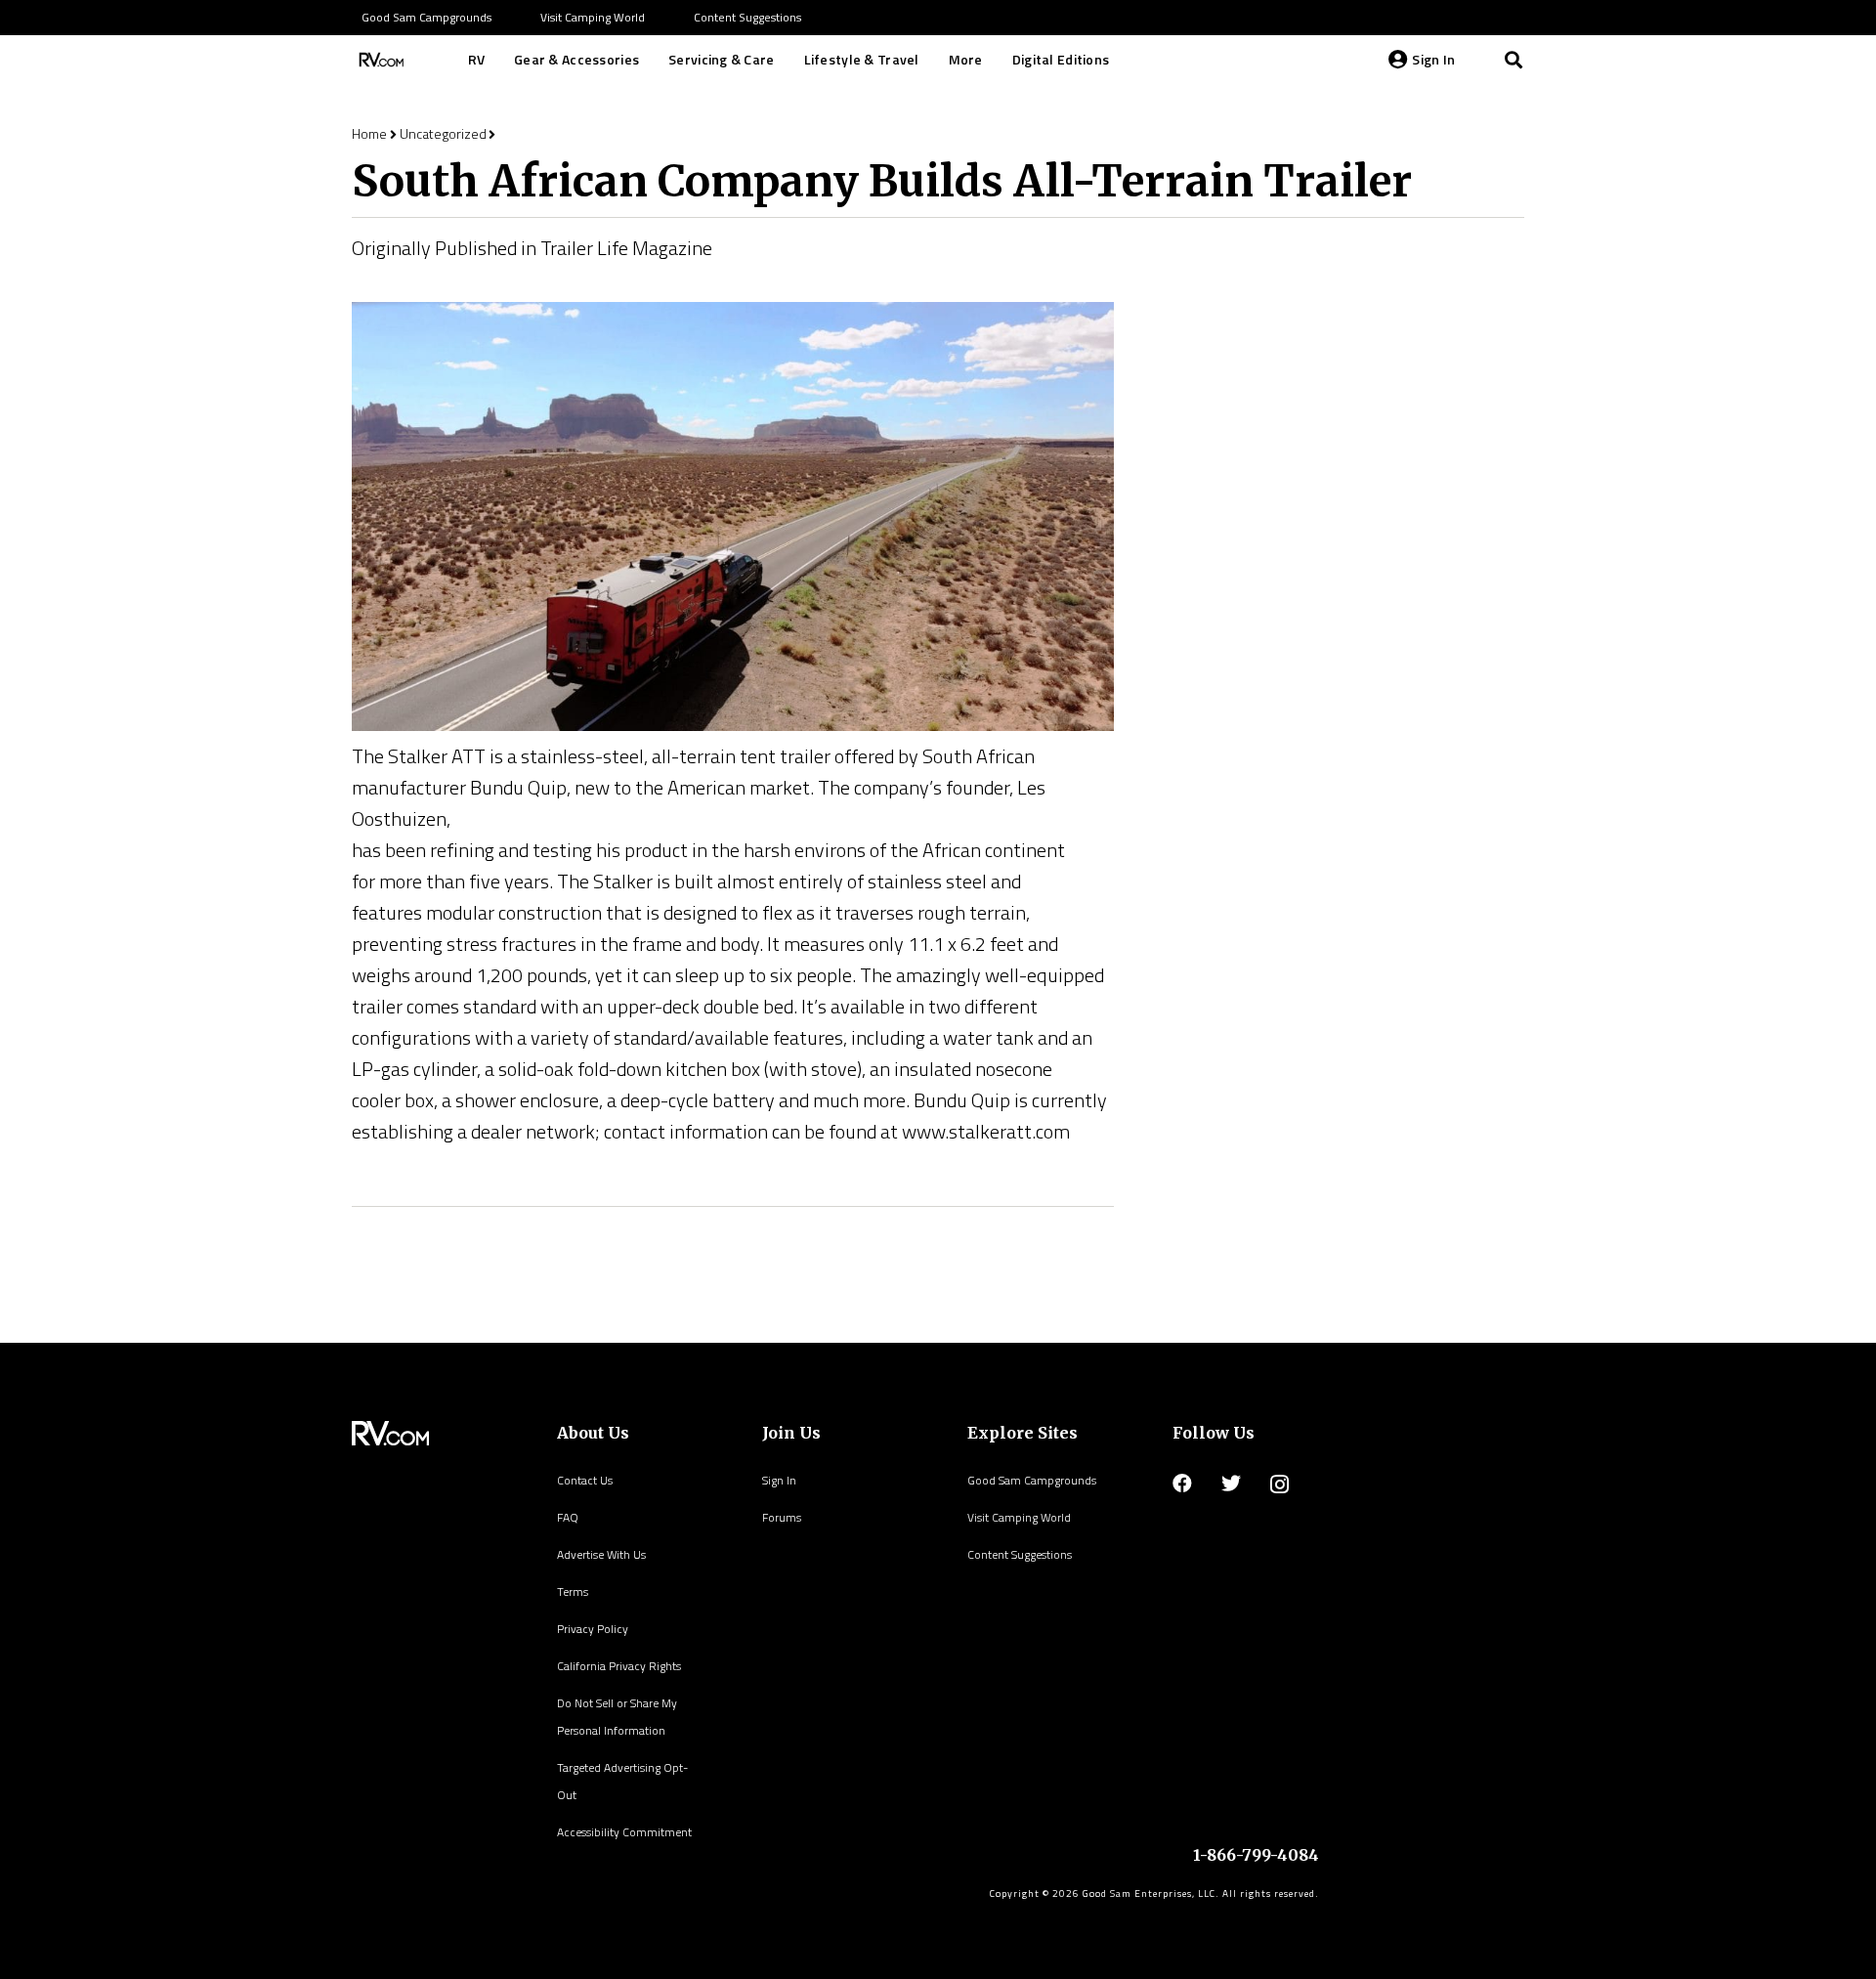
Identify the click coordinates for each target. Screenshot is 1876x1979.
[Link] (379, 60)
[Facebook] (1182, 1484)
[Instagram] (1279, 1484)
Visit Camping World (1019, 1517)
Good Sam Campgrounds (1032, 1480)
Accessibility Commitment (624, 1832)
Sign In (779, 1480)
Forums (782, 1517)
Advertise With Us (601, 1554)
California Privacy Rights (619, 1666)
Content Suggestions (1020, 1554)
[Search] (1514, 60)
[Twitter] (1231, 1484)
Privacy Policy (593, 1629)
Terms (573, 1592)
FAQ (568, 1517)
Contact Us (585, 1480)
